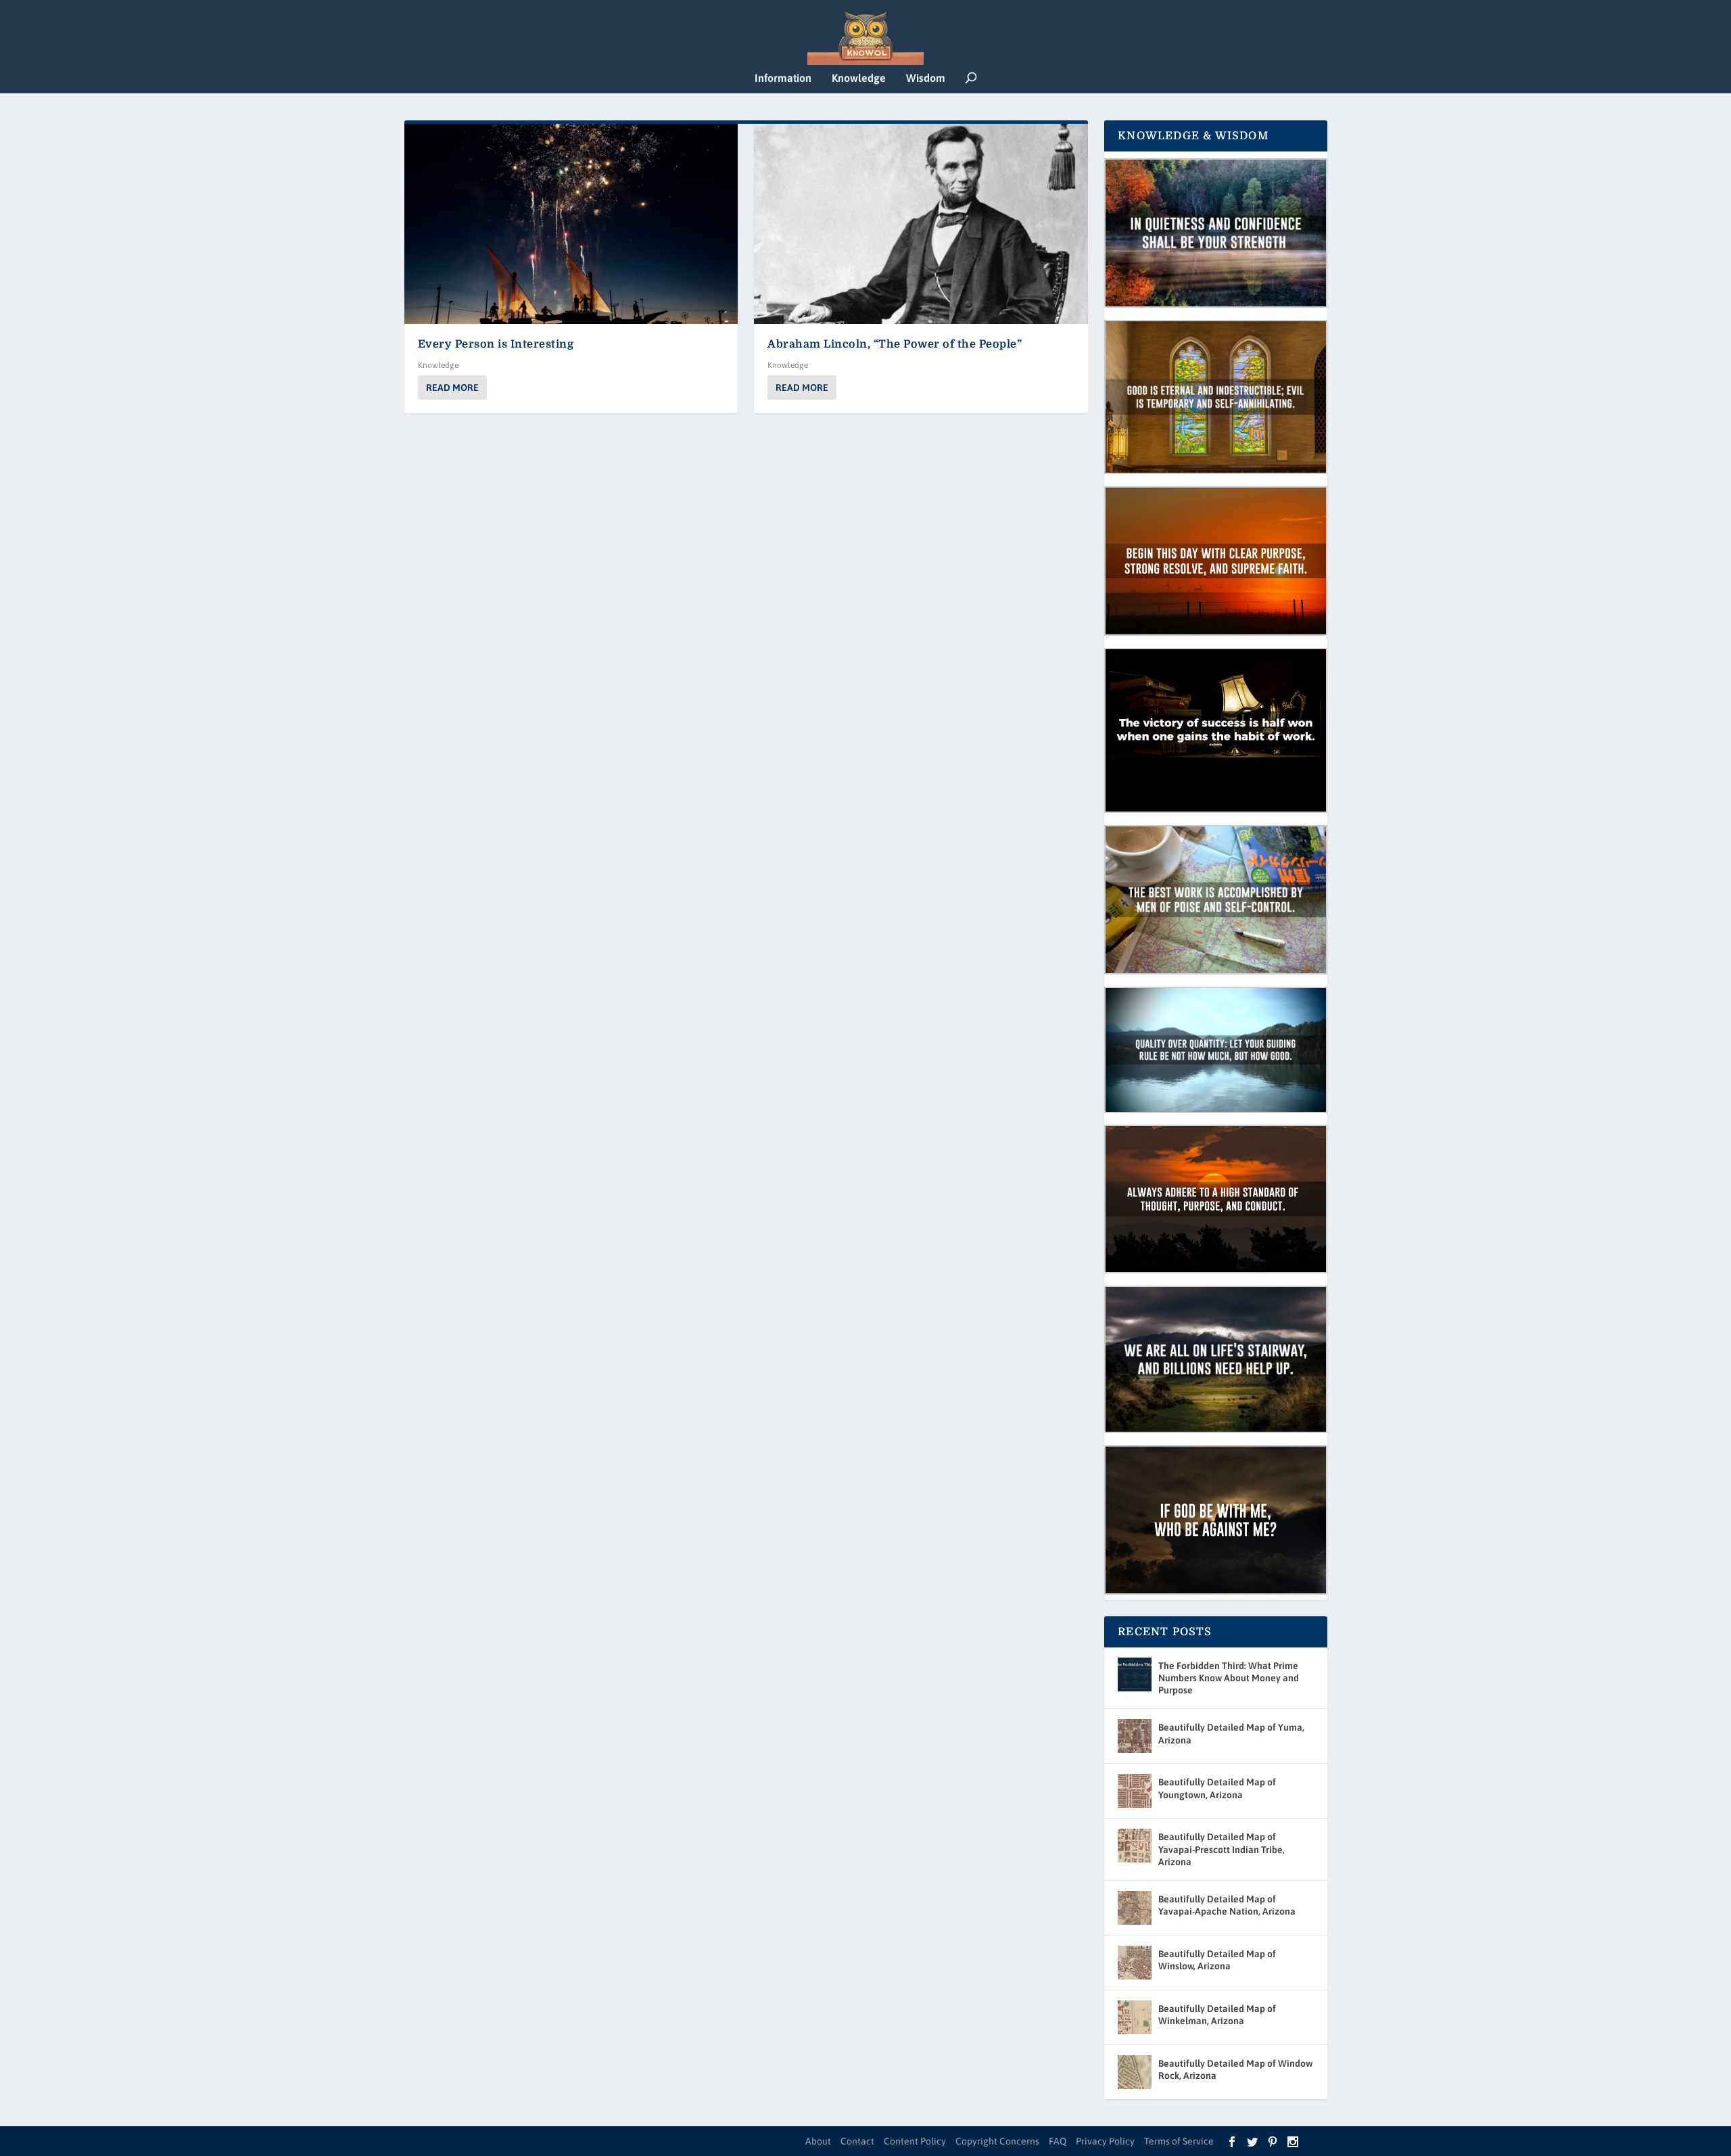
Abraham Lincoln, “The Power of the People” (895, 344)
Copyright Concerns (997, 2141)
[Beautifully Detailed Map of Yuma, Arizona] (1135, 1736)
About (818, 2141)
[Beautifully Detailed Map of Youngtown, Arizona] (1135, 1791)
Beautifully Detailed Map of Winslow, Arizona (1217, 1960)
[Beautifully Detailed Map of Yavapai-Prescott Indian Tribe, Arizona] (1135, 1846)
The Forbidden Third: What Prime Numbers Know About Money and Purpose (1229, 1678)
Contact (857, 2141)
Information (783, 78)
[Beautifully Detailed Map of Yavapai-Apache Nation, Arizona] (1135, 1908)
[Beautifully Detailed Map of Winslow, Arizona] (1135, 1963)
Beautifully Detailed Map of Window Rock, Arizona (1235, 2069)
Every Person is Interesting (496, 344)
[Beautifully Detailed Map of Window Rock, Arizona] (1135, 2072)
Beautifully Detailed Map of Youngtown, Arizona (1217, 1788)
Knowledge (859, 78)
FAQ (1058, 2141)
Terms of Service (1179, 2141)
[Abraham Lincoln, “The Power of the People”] (921, 224)
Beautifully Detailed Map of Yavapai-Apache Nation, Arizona (1227, 1905)
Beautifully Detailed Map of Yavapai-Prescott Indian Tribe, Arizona (1222, 1849)
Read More (452, 388)
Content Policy (915, 2141)
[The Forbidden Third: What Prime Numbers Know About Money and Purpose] (1135, 1674)
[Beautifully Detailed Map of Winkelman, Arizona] (1135, 2017)
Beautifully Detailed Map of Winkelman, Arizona (1217, 2015)
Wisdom (926, 78)
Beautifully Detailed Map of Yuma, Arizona (1231, 1733)
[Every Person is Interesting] (571, 224)
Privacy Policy (1105, 2141)
